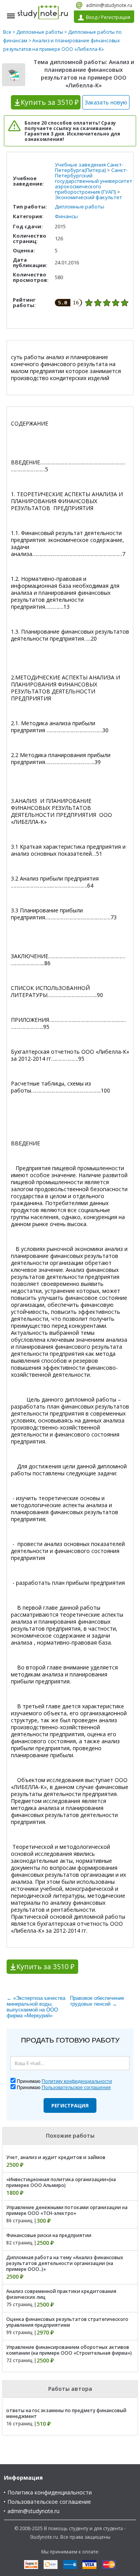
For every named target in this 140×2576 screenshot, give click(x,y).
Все (7, 32)
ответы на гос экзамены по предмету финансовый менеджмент (66, 2413)
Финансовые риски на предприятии (49, 2235)
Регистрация (70, 2105)
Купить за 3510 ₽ (45, 1966)
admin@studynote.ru (109, 5)
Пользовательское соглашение (49, 2502)
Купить (50, 102)
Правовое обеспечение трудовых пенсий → (97, 2001)
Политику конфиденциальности (77, 2081)
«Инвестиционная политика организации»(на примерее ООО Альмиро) (61, 2182)
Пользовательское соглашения (76, 2088)
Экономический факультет (88, 197)
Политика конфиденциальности (50, 2492)
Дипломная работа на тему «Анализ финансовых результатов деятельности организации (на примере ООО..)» (65, 2263)
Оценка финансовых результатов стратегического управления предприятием (67, 2322)
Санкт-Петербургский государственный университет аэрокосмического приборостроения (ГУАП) (94, 181)
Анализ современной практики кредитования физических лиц (61, 2294)
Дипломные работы (40, 32)
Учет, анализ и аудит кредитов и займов (56, 2157)
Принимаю (64, 2081)
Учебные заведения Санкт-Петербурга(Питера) (89, 167)
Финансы (66, 216)
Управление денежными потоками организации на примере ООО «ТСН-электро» (67, 2210)
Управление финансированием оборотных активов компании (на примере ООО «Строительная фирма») (69, 2350)
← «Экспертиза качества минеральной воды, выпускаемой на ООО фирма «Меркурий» (36, 2007)
